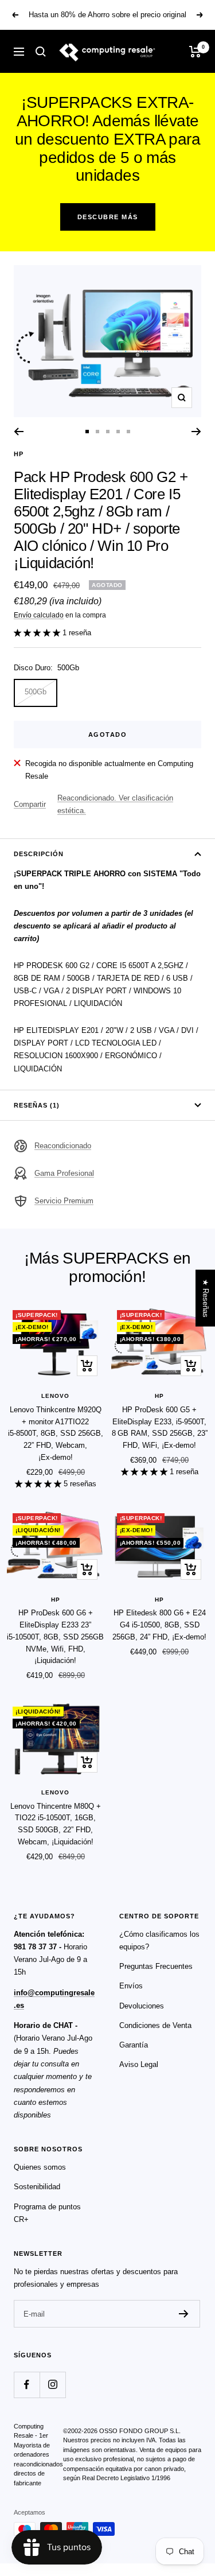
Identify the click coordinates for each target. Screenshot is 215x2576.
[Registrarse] (184, 2314)
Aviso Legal (139, 2064)
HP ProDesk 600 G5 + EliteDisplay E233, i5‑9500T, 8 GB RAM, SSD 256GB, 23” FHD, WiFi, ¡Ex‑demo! (160, 1427)
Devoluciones (142, 2006)
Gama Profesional (64, 1173)
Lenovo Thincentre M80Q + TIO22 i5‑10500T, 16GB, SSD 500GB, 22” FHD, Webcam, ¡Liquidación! (56, 1824)
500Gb (36, 692)
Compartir (30, 804)
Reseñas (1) (37, 1105)
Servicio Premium (64, 1201)
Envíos (131, 1986)
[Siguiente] (196, 432)
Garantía (134, 2045)
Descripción (39, 854)
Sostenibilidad (37, 2187)
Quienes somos (40, 2167)
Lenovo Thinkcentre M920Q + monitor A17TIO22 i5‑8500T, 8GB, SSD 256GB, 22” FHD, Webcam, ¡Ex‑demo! (56, 1433)
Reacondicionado (63, 1146)
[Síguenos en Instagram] (52, 2385)
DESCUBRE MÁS (108, 217)
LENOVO (55, 1396)
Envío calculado (39, 615)
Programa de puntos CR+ (47, 2213)
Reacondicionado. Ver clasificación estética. (115, 804)
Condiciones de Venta (155, 2025)
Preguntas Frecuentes (156, 1966)
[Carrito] (195, 52)
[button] (38, 633)
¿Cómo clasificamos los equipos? (159, 1940)
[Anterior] (19, 432)
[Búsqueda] (41, 52)
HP (19, 454)
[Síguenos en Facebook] (27, 2385)
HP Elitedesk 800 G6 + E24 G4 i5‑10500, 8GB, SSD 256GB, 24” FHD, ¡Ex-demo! (159, 1625)
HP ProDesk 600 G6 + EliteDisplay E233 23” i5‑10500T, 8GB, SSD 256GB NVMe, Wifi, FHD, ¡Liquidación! (55, 1637)
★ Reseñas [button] (206, 1298)
